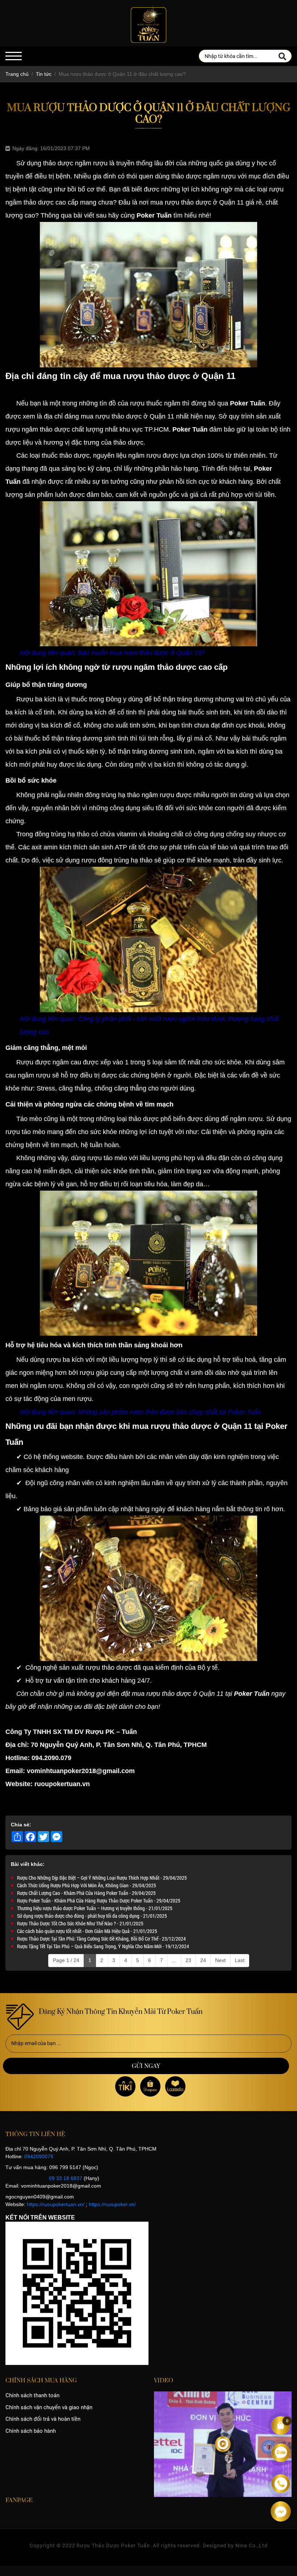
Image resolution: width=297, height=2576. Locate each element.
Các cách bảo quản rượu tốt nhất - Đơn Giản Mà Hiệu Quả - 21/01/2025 (87, 1931)
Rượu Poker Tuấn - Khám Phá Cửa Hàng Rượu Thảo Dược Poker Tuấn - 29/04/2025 (99, 1901)
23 (188, 1960)
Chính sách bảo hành (31, 2431)
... (174, 1960)
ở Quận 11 (233, 1426)
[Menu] (14, 56)
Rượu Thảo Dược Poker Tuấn (113, 2546)
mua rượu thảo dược (111, 416)
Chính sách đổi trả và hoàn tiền (43, 2419)
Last (240, 1960)
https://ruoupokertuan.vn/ (56, 2204)
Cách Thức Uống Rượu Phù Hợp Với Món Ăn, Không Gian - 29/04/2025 (87, 1885)
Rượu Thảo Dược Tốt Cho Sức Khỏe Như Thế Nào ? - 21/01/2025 (80, 1923)
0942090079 (39, 2156)
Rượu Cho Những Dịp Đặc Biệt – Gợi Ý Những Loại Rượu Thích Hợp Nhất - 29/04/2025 (102, 1878)
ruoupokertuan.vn (62, 1784)
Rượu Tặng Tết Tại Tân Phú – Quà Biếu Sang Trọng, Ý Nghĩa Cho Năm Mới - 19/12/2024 (103, 1946)
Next (220, 1960)
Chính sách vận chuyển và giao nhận (49, 2407)
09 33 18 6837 (66, 2178)
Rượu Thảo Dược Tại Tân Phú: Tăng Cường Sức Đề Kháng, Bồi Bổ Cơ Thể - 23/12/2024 (101, 1939)
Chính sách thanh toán (32, 2395)
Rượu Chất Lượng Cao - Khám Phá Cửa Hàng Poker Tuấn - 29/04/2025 (86, 1893)
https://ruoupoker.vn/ (112, 2204)
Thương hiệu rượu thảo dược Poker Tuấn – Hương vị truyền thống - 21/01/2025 (95, 1908)
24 (203, 1960)
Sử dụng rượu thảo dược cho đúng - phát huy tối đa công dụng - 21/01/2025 (92, 1916)
